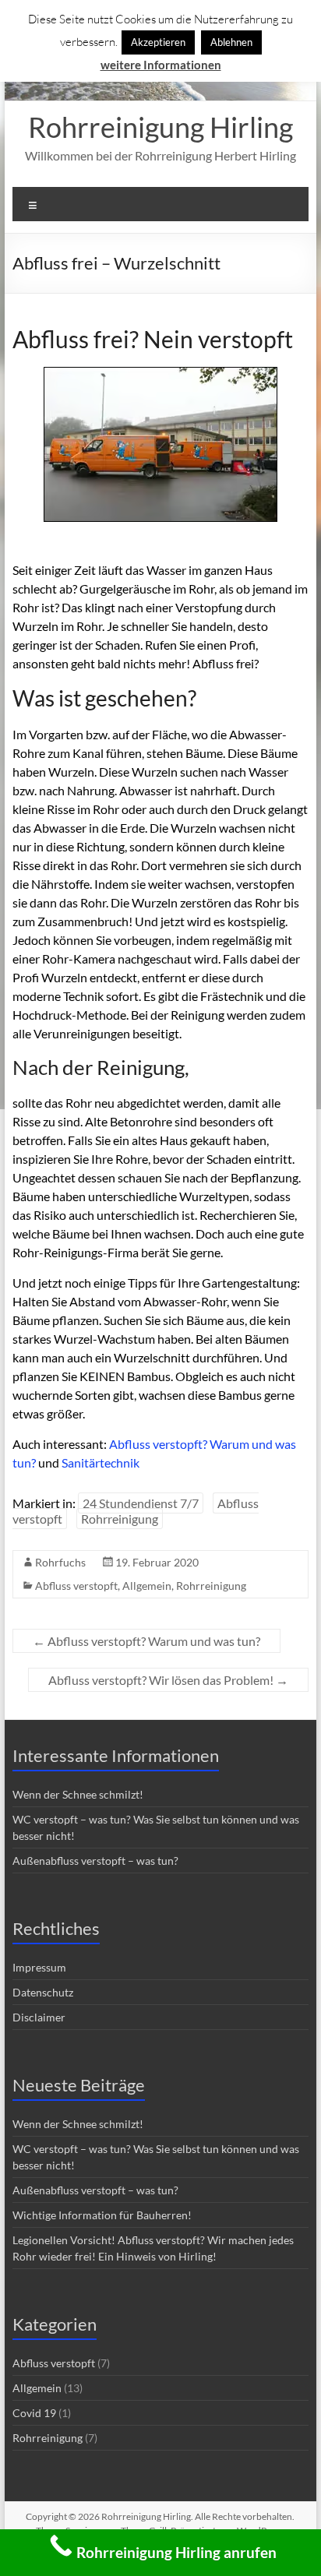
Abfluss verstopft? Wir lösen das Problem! (168, 1680)
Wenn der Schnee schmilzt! (78, 1794)
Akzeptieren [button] (158, 42)
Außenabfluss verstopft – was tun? (95, 1861)
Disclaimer (39, 2017)
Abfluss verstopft (76, 1586)
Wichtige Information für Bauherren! (102, 2215)
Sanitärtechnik (101, 1462)
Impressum (39, 1967)
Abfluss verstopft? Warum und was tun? (146, 1641)
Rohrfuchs (60, 1562)
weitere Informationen (161, 65)
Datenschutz (43, 1992)
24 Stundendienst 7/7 (141, 1503)
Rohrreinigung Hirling (160, 127)
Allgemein (147, 1586)
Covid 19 (34, 2413)
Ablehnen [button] (231, 42)
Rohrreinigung (120, 1519)
